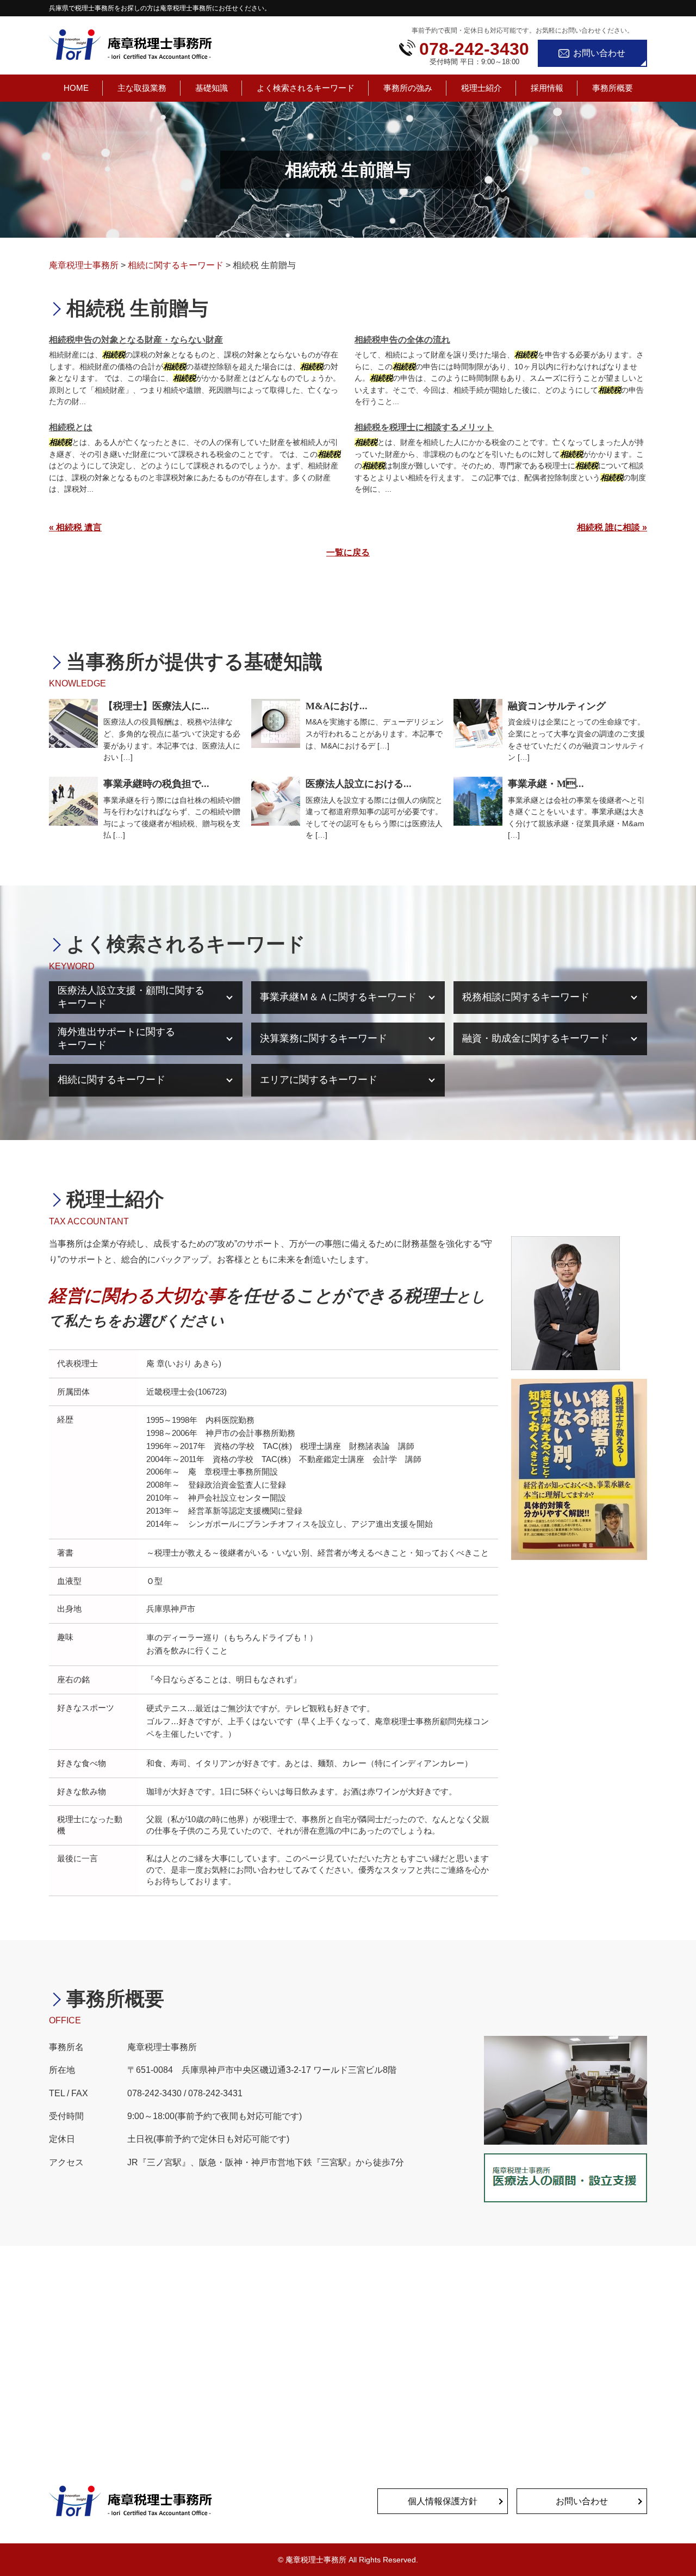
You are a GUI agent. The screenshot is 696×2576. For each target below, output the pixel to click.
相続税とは (71, 427)
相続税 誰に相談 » (612, 527)
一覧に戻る (348, 552)
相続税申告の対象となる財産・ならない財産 (136, 340)
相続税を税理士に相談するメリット (424, 427)
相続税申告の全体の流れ (402, 340)
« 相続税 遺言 (75, 527)
